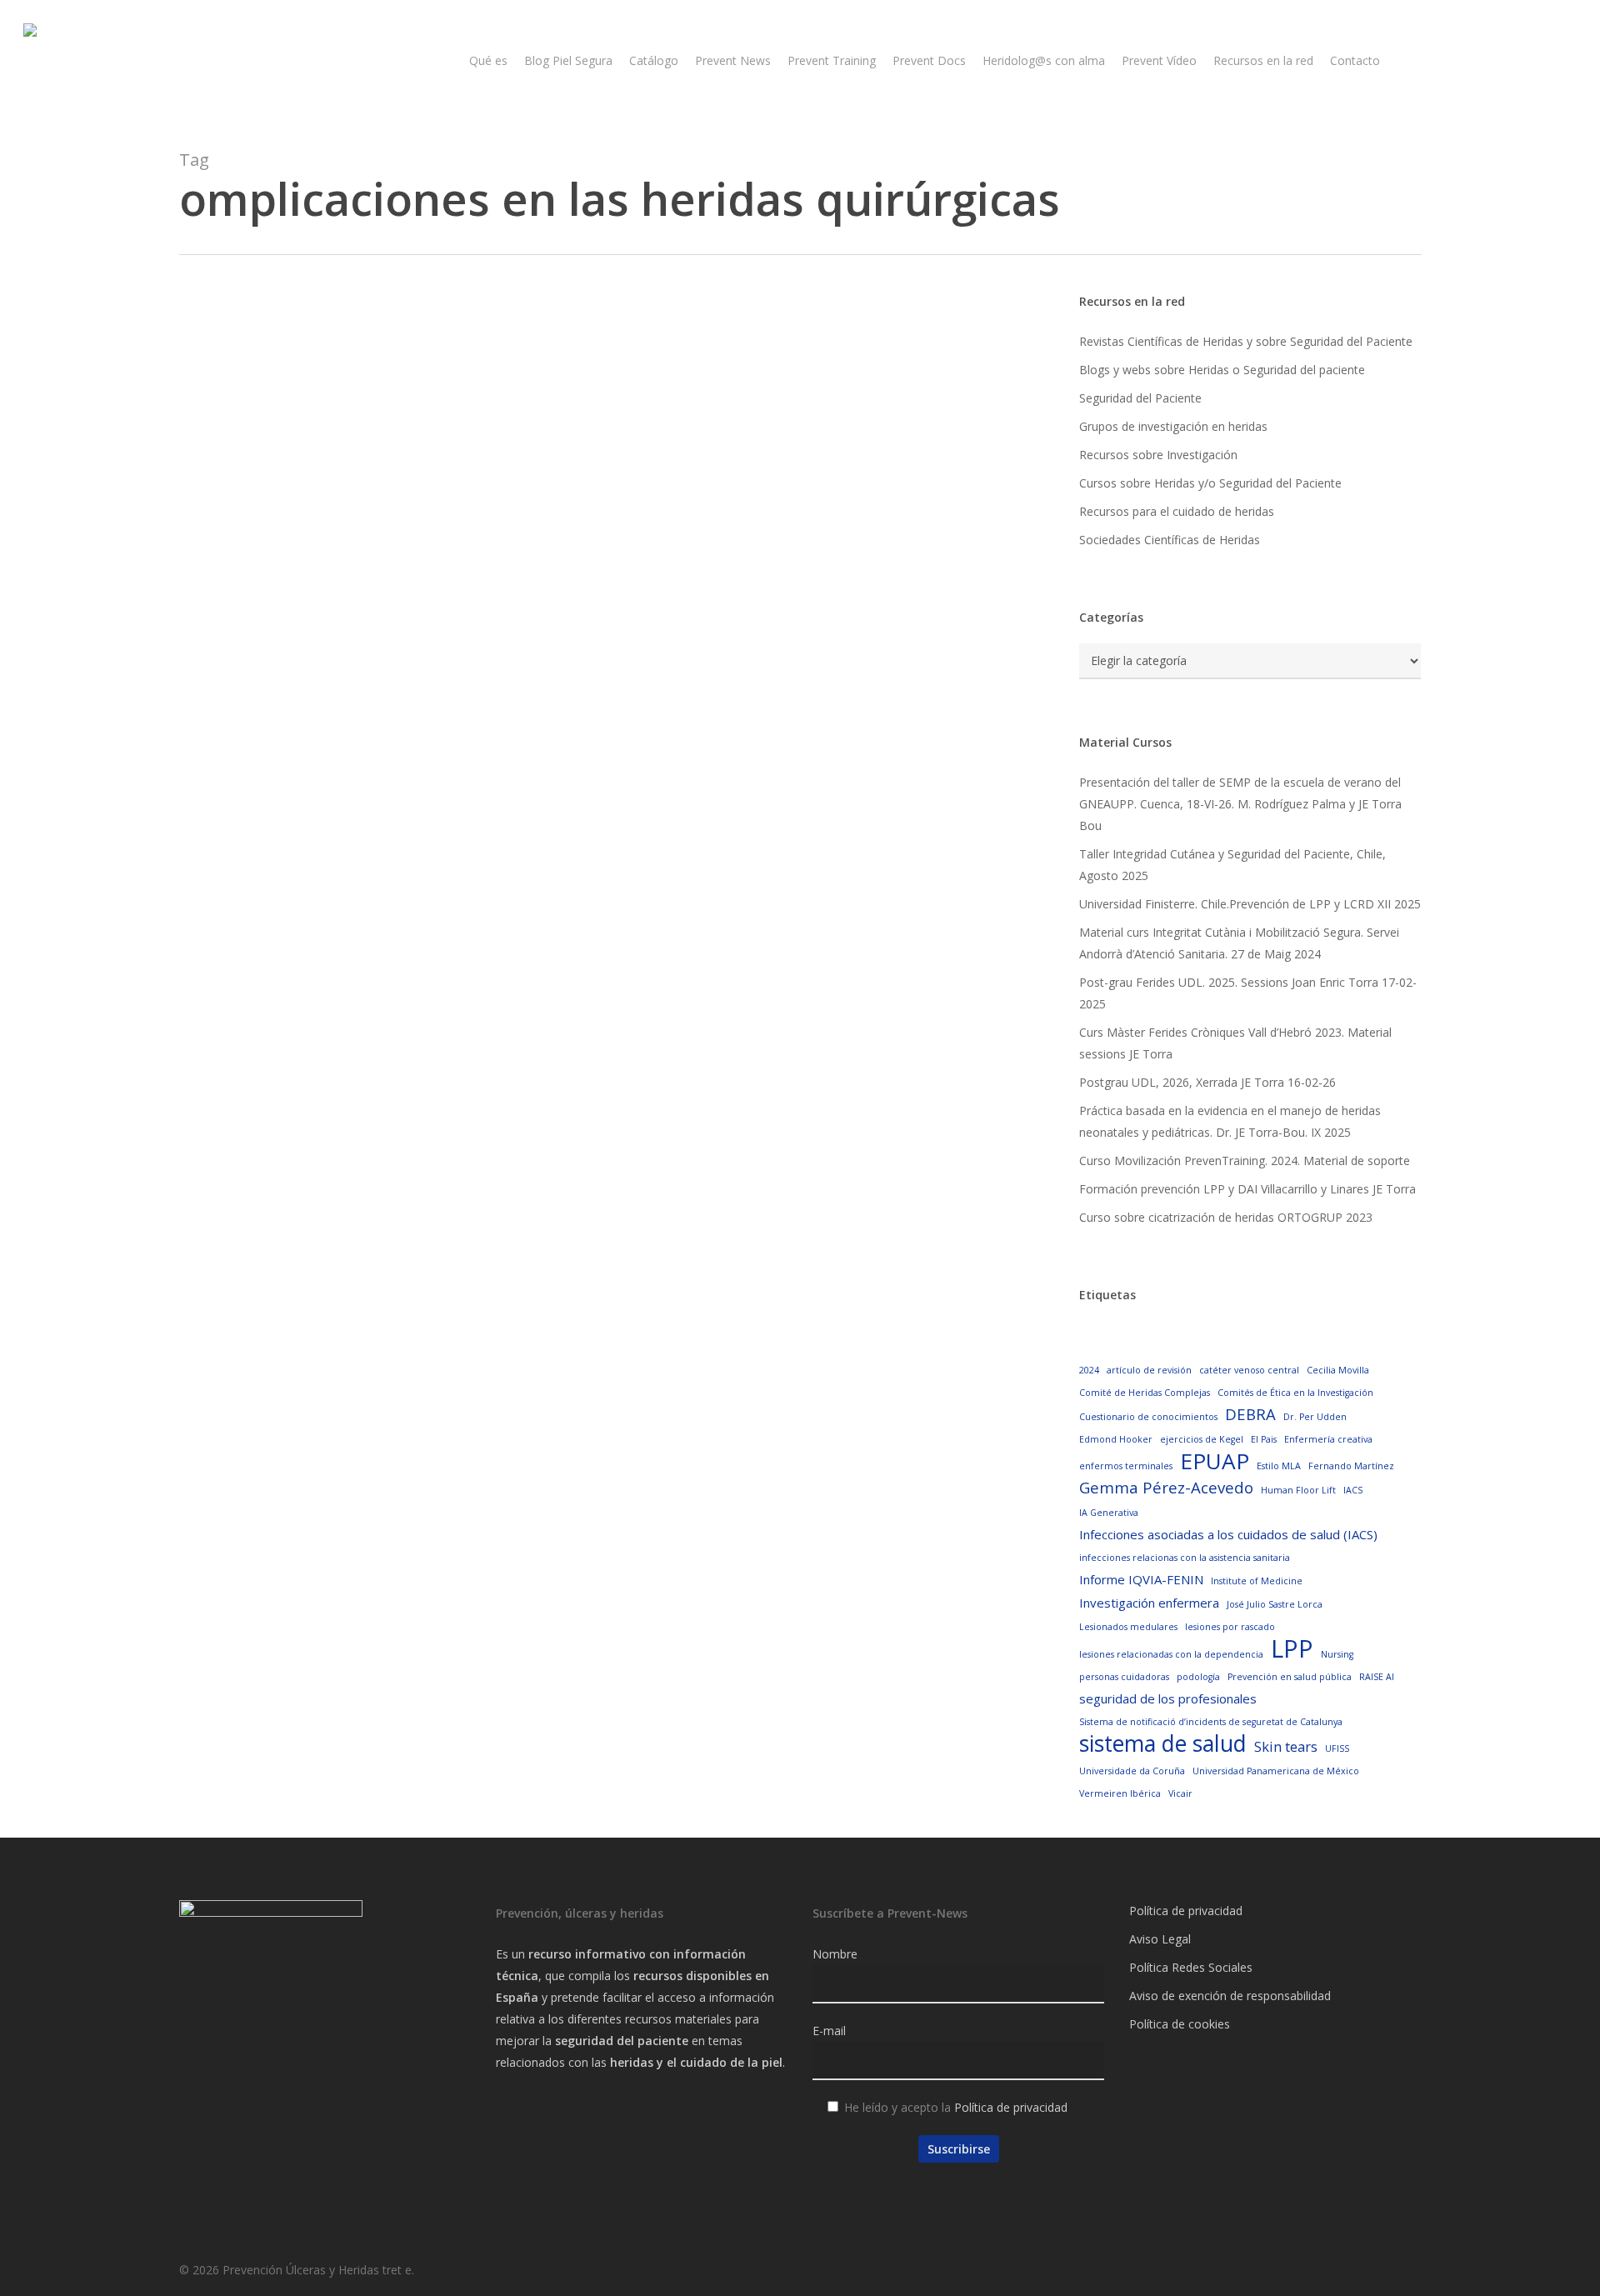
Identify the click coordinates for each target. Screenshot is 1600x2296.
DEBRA (1250, 1414)
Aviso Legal (1160, 1939)
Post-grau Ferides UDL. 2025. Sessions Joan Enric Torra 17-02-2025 (1248, 993)
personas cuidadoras (1124, 1677)
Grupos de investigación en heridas (1173, 426)
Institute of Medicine (1257, 1581)
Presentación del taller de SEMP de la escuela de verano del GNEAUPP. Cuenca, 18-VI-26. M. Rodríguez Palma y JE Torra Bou (1240, 804)
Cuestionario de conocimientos (1148, 1417)
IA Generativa (1109, 1513)
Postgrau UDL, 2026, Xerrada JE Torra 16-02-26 (1207, 1082)
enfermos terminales (1126, 1466)
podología (1198, 1677)
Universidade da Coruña (1132, 1771)
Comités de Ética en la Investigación (1295, 1393)
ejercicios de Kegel (1202, 1439)
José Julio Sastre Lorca (1275, 1604)
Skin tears (1286, 1746)
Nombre (835, 1954)
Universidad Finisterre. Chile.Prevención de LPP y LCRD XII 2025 (1250, 904)
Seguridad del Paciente (1140, 398)
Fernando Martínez (1351, 1466)
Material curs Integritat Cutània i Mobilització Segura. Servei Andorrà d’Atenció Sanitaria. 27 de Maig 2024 (1239, 943)
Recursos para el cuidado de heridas (1177, 511)
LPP (1292, 1648)
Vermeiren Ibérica (1120, 1793)
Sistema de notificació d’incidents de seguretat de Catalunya (1211, 1722)
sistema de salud (1163, 1743)
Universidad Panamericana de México (1276, 1771)
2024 (1089, 1370)
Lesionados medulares (1128, 1627)
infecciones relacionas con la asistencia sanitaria (1185, 1558)
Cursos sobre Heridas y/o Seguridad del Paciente (1210, 483)
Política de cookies (1180, 2024)
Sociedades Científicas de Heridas (1170, 540)
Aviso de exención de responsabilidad (1230, 1996)
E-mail (829, 2031)
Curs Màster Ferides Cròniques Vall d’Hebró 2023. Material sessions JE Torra (1235, 1043)
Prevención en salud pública (1290, 1677)
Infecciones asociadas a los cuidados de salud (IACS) (1228, 1534)
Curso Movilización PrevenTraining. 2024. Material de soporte (1245, 1161)
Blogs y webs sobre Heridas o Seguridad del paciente (1222, 370)
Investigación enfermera (1149, 1603)
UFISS (1337, 1748)
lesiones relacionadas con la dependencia (1171, 1654)
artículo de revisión (1149, 1370)
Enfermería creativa (1328, 1439)
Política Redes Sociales (1191, 1967)
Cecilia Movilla (1338, 1370)
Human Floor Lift (1298, 1490)
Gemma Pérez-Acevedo (1166, 1487)
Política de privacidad (1011, 2107)
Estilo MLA (1279, 1466)
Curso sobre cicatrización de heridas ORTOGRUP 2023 (1226, 1217)
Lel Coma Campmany (305, 760)
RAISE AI (1377, 1677)
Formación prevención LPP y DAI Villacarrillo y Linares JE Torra (1247, 1189)
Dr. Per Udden (1315, 1417)
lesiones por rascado (1230, 1627)
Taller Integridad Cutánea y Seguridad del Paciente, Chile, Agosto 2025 (1232, 865)
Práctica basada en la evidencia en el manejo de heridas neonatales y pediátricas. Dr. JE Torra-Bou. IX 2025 (1230, 1121)
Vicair (1180, 1793)
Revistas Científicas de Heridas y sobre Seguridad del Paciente (1246, 341)
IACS (1353, 1490)
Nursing (1337, 1654)
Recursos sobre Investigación (1158, 455)
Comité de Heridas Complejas (1145, 1393)
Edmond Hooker (1116, 1439)
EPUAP (1215, 1461)
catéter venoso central (1249, 1370)
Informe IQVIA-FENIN (1141, 1579)
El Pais (1264, 1439)
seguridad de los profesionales (1168, 1698)
